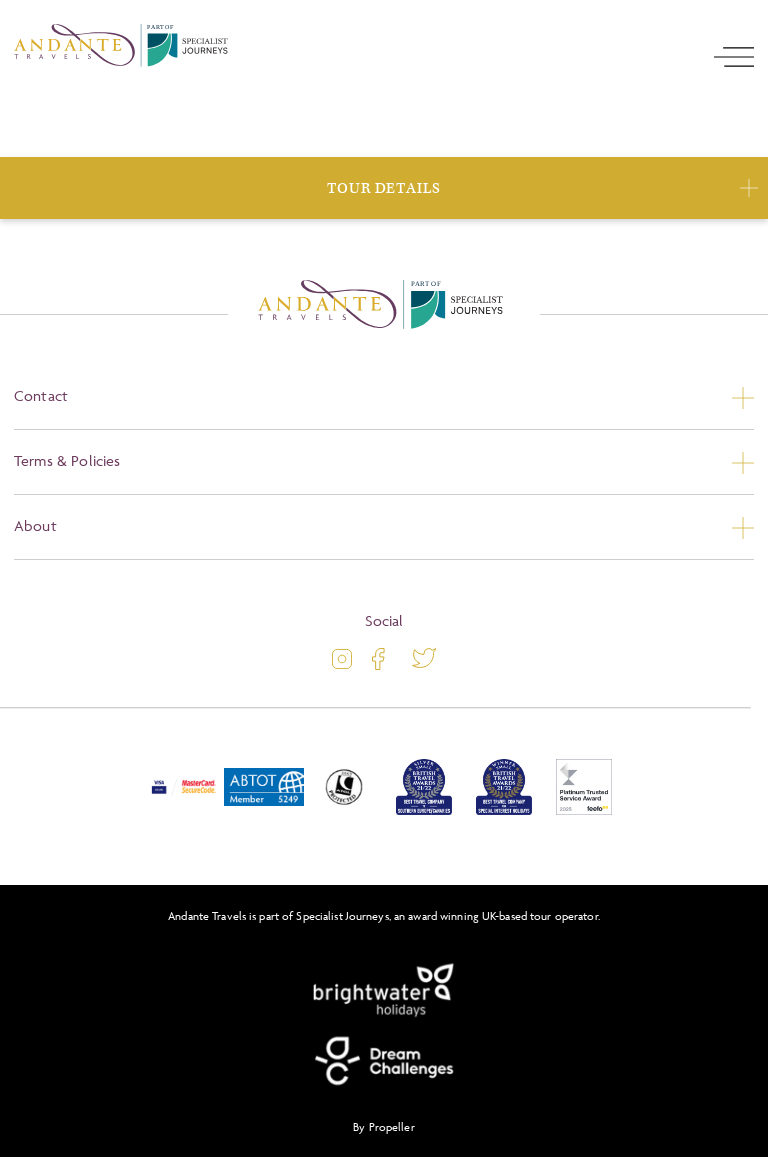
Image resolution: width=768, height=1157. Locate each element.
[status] (384, 622)
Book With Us (384, 189)
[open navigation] (734, 129)
